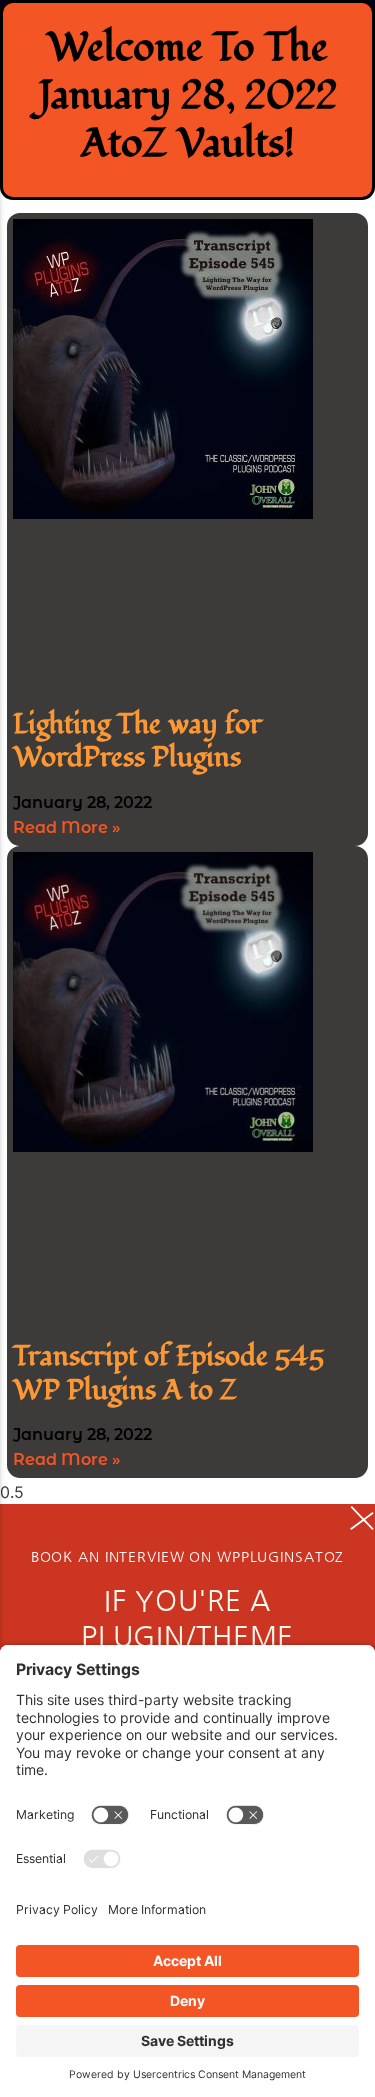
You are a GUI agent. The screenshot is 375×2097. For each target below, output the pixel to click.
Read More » (67, 827)
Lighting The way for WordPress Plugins (137, 741)
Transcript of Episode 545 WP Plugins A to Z (168, 1373)
